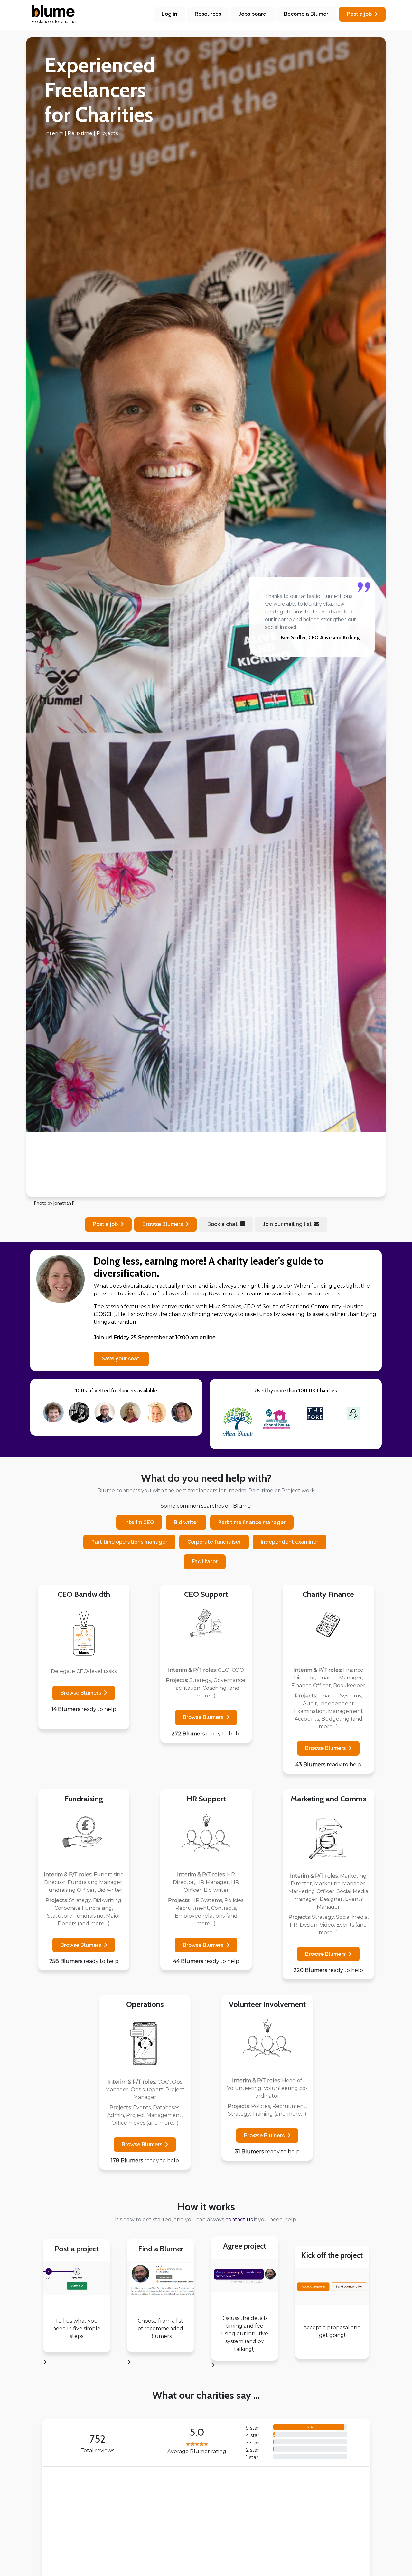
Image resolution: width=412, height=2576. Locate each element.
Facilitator (205, 1562)
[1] (183, 1188)
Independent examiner (290, 1542)
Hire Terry (71, 2525)
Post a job (359, 14)
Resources (208, 14)
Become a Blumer (306, 14)
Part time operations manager (129, 1542)
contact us (239, 2219)
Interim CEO (139, 1522)
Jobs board (253, 14)
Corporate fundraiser (214, 1542)
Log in (169, 14)
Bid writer (186, 1522)
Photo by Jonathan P (54, 1203)
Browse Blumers (81, 1693)
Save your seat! (121, 1359)
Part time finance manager (252, 1522)
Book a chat (222, 1224)
